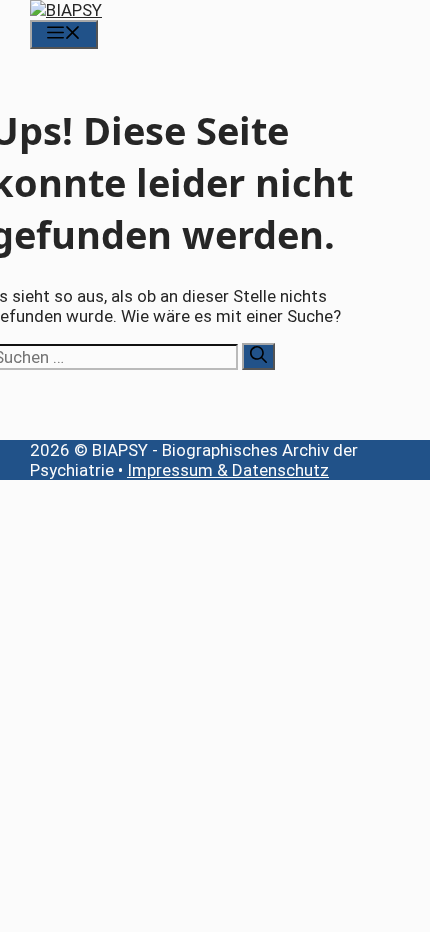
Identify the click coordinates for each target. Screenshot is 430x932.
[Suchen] (258, 356)
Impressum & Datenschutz (228, 470)
